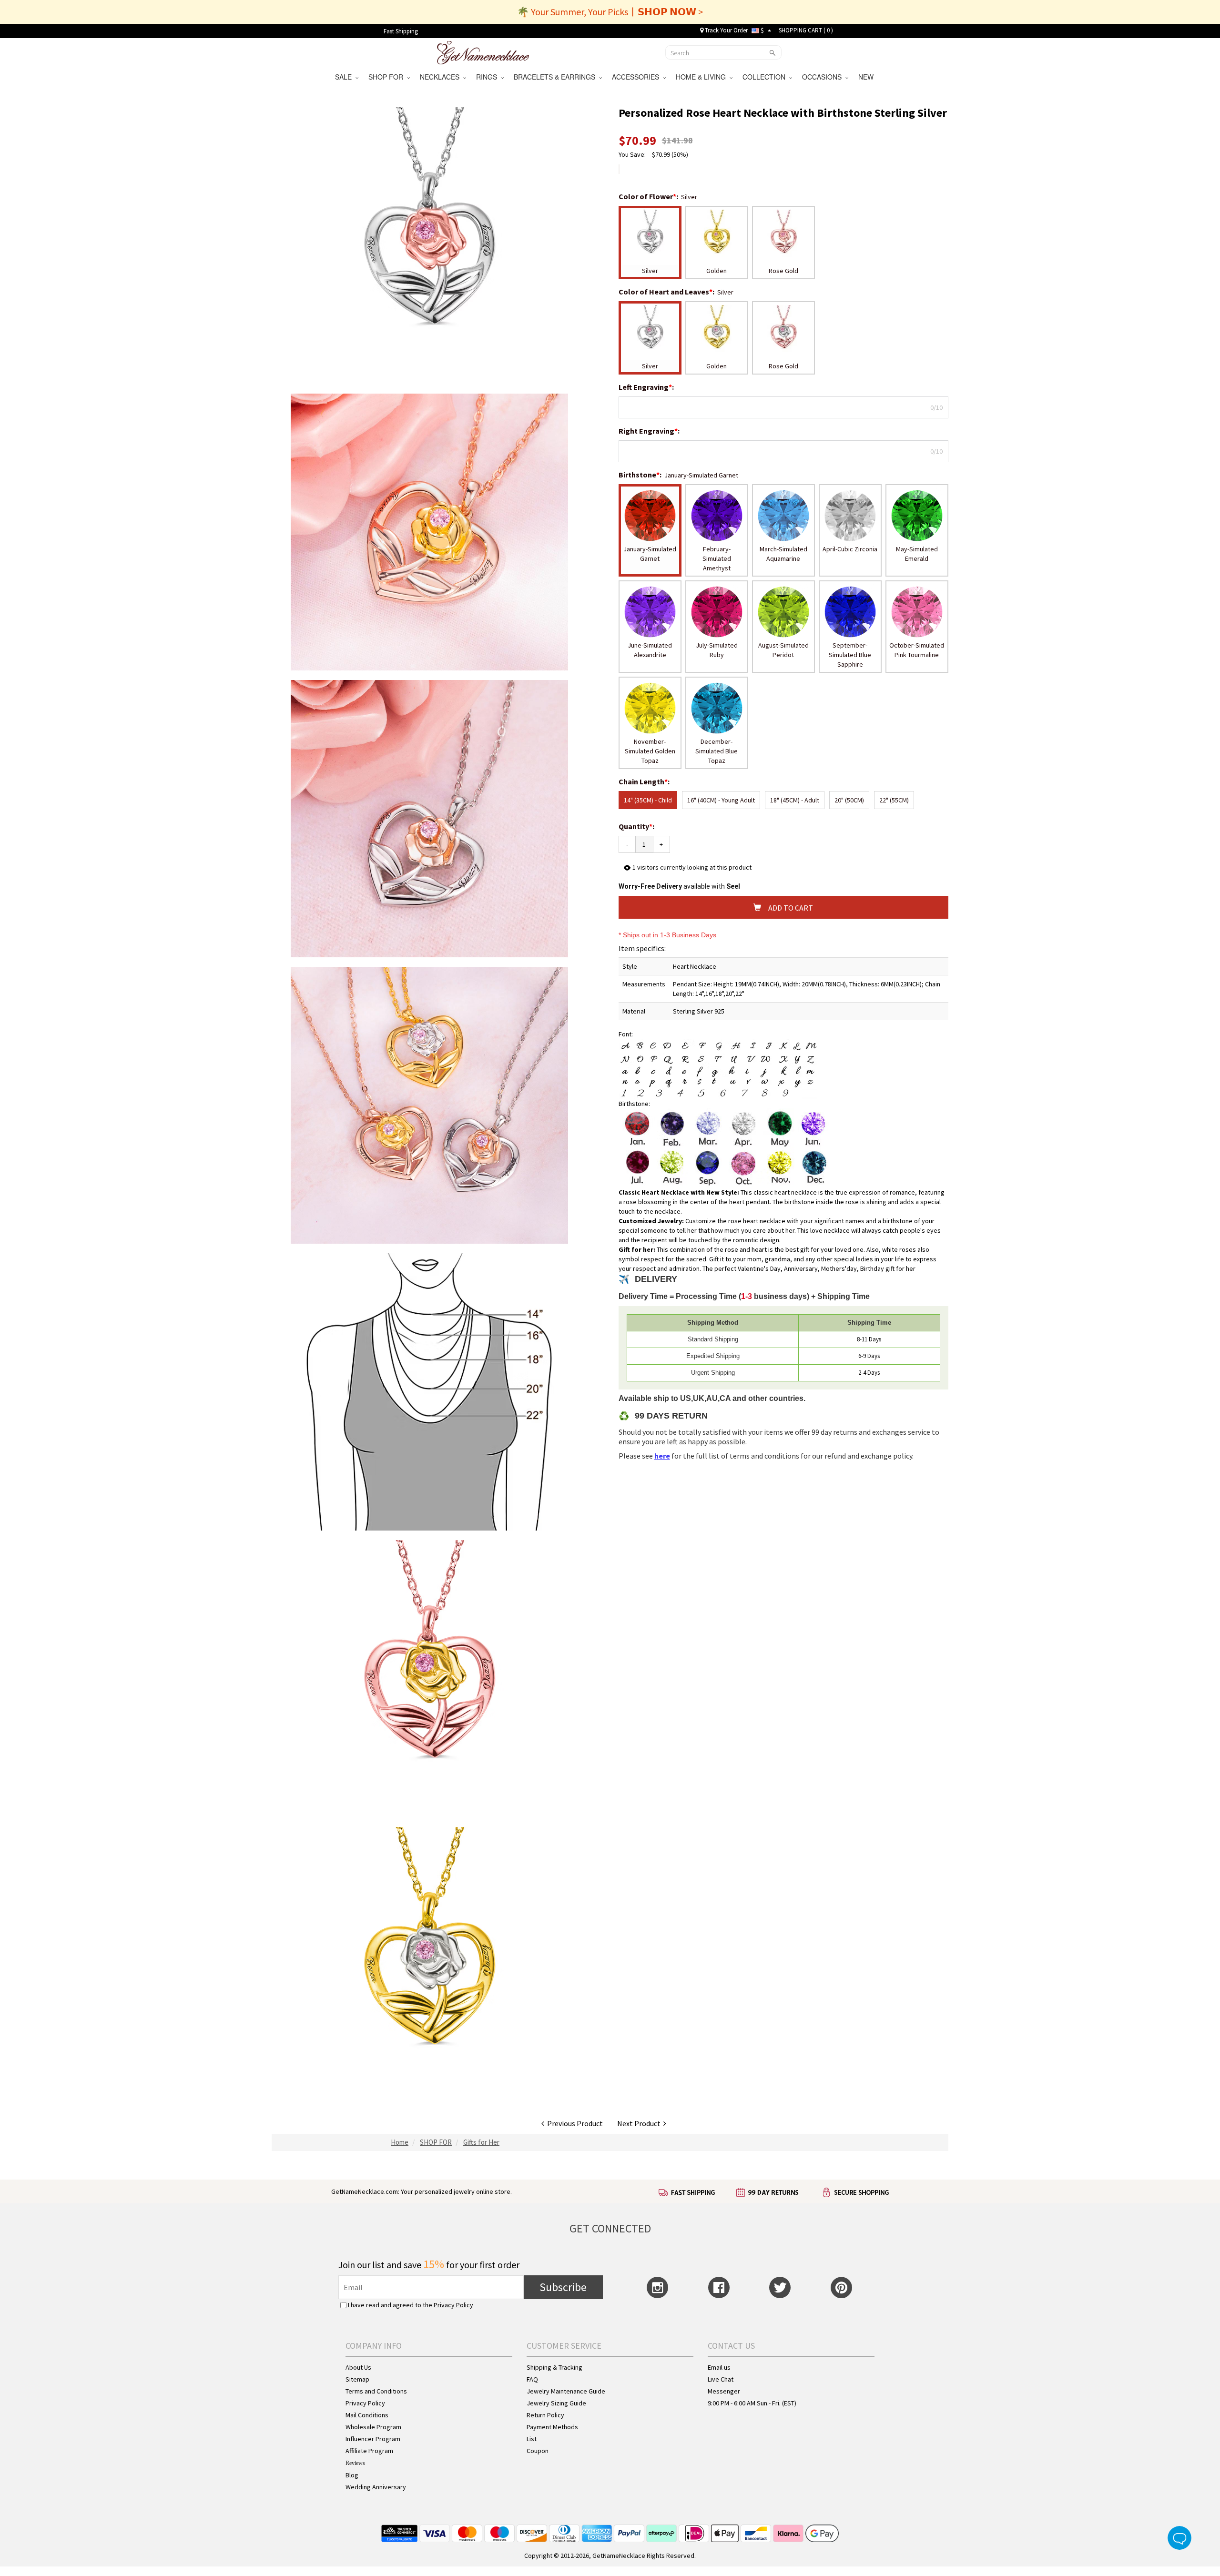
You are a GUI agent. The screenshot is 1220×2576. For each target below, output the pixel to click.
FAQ (532, 2379)
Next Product (640, 2123)
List (532, 2439)
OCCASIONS (824, 77)
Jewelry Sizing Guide (556, 2403)
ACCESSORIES (637, 77)
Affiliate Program (369, 2451)
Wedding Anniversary (376, 2487)
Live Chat (721, 2379)
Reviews (355, 2463)
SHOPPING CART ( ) (806, 30)
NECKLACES (442, 77)
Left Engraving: (647, 387)
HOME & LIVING (703, 77)
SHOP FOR (388, 77)
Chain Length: (645, 781)
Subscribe (563, 2287)
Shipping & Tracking (554, 2367)
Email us (719, 2367)
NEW (867, 77)
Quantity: (636, 826)
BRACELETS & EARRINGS (556, 77)
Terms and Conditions (376, 2391)
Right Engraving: (650, 431)
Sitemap (357, 2379)
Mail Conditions (367, 2415)
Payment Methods (552, 2427)
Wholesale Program (373, 2427)
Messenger (724, 2391)
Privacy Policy (453, 2305)
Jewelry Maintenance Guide (566, 2391)
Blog (352, 2475)
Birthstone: (641, 475)
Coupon (538, 2451)
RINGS (488, 77)
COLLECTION (766, 77)
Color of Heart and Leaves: (667, 292)
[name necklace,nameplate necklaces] (483, 51)
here (662, 1456)
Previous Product (574, 2123)
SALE (345, 77)
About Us (358, 2367)
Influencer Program (373, 2439)
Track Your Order (726, 30)
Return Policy (545, 2415)
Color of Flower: (649, 196)
